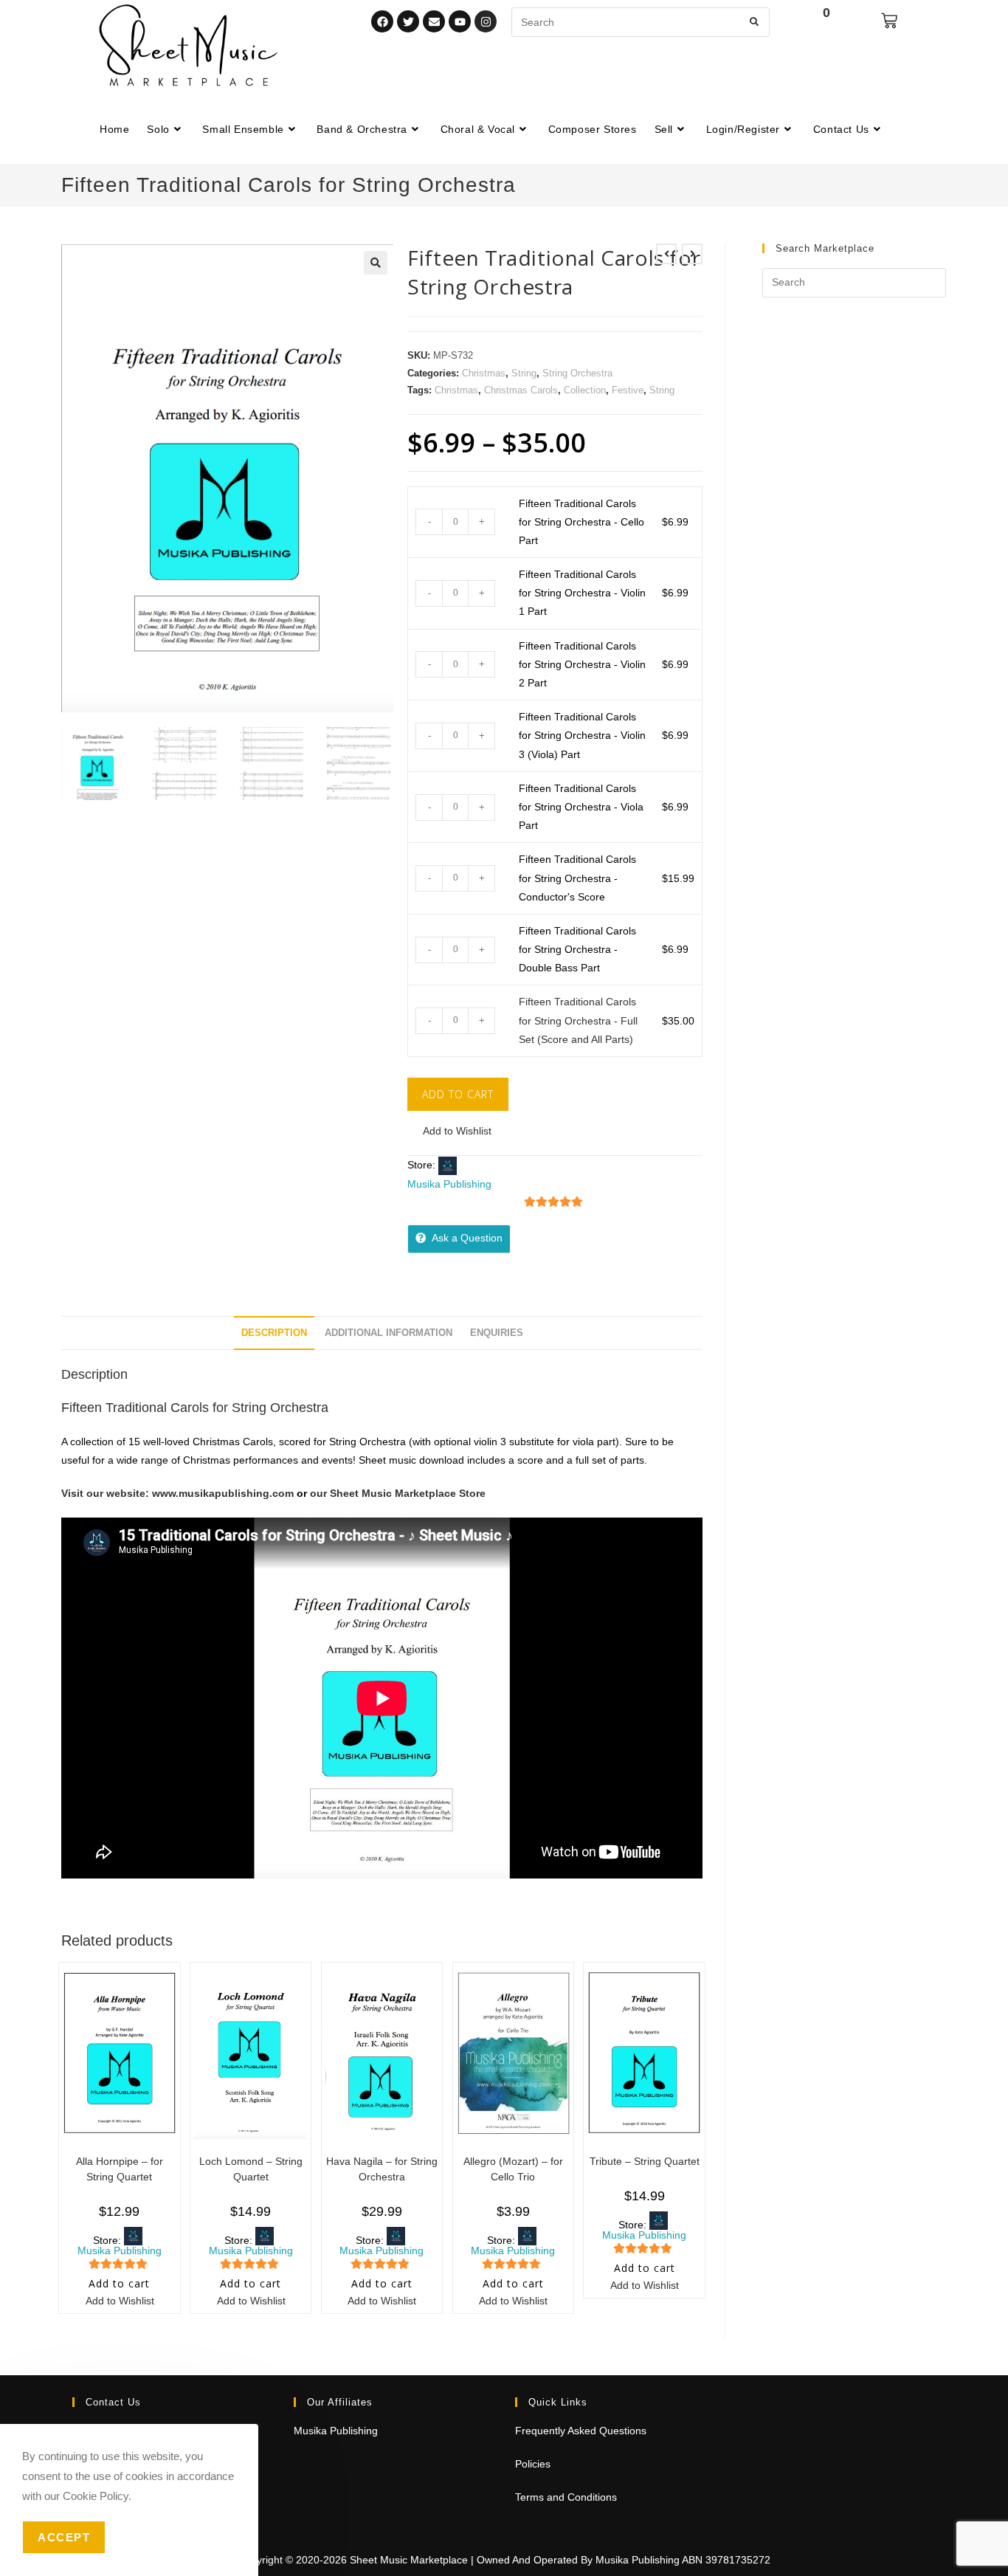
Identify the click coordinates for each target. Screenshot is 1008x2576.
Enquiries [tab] (497, 1333)
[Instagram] (486, 21)
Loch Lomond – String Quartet (251, 2169)
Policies (533, 2464)
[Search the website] (641, 21)
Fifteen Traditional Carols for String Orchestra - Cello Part (581, 522)
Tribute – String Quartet (645, 2161)
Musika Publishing (449, 1184)
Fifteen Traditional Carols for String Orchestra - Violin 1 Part (582, 593)
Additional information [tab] (389, 1333)
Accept (64, 2537)
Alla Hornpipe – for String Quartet (120, 2169)
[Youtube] (460, 21)
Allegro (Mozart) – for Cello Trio (513, 2169)
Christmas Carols (521, 390)
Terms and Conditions (566, 2497)
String (524, 373)
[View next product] (692, 254)
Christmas (484, 373)
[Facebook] (382, 21)
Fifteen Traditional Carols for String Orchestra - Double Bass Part (577, 949)
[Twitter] (408, 21)
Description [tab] (274, 1333)
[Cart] (889, 21)
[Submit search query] (755, 22)
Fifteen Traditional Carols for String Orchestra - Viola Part (581, 807)
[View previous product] (666, 254)
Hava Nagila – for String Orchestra (382, 2169)
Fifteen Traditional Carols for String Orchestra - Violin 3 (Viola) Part (582, 735)
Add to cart (458, 1094)
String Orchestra (577, 373)
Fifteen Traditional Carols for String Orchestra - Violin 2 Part (582, 664)
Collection (585, 390)
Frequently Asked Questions (581, 2431)
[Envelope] (434, 21)
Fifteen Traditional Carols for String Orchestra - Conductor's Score (577, 878)
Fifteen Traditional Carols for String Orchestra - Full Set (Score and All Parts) (578, 1020)
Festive (628, 390)
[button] (376, 263)
